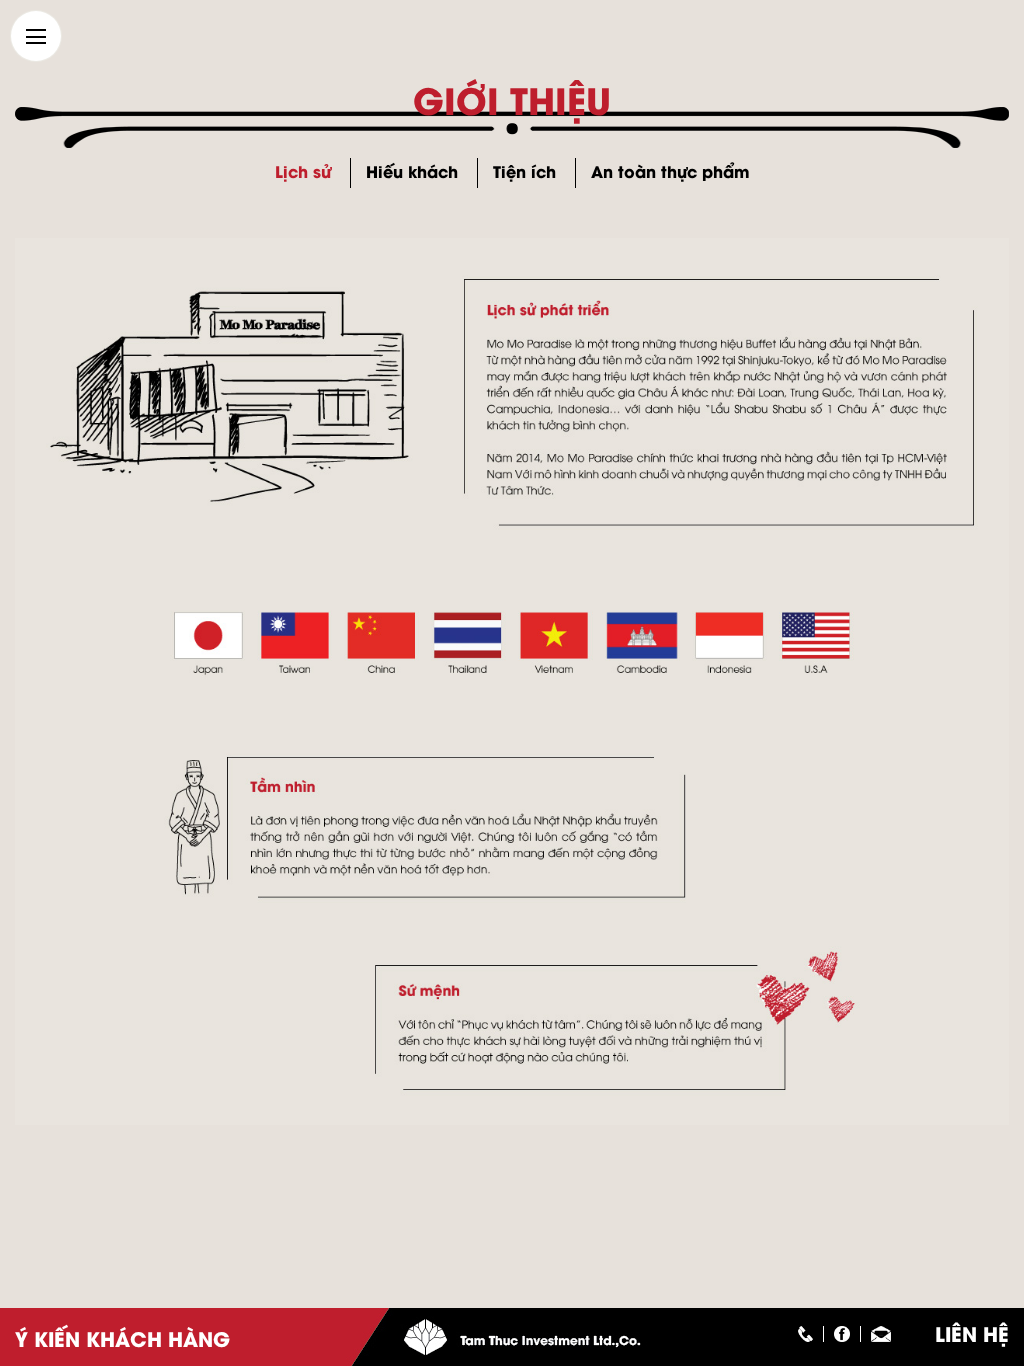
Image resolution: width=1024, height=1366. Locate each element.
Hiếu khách (412, 170)
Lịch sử (303, 170)
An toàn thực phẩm (670, 170)
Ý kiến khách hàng (122, 1337)
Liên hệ (972, 1332)
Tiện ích (524, 170)
